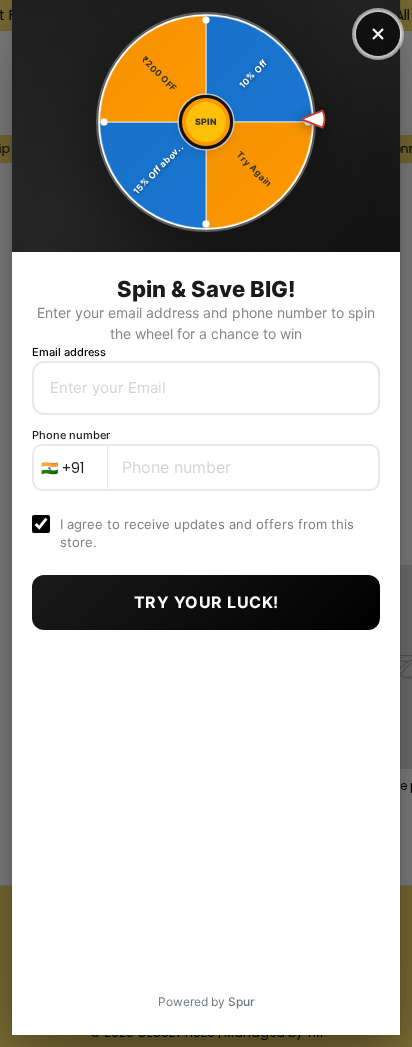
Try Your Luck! (206, 602)
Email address (69, 352)
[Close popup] (378, 34)
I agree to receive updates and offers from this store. (207, 533)
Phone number (71, 435)
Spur (241, 1001)
